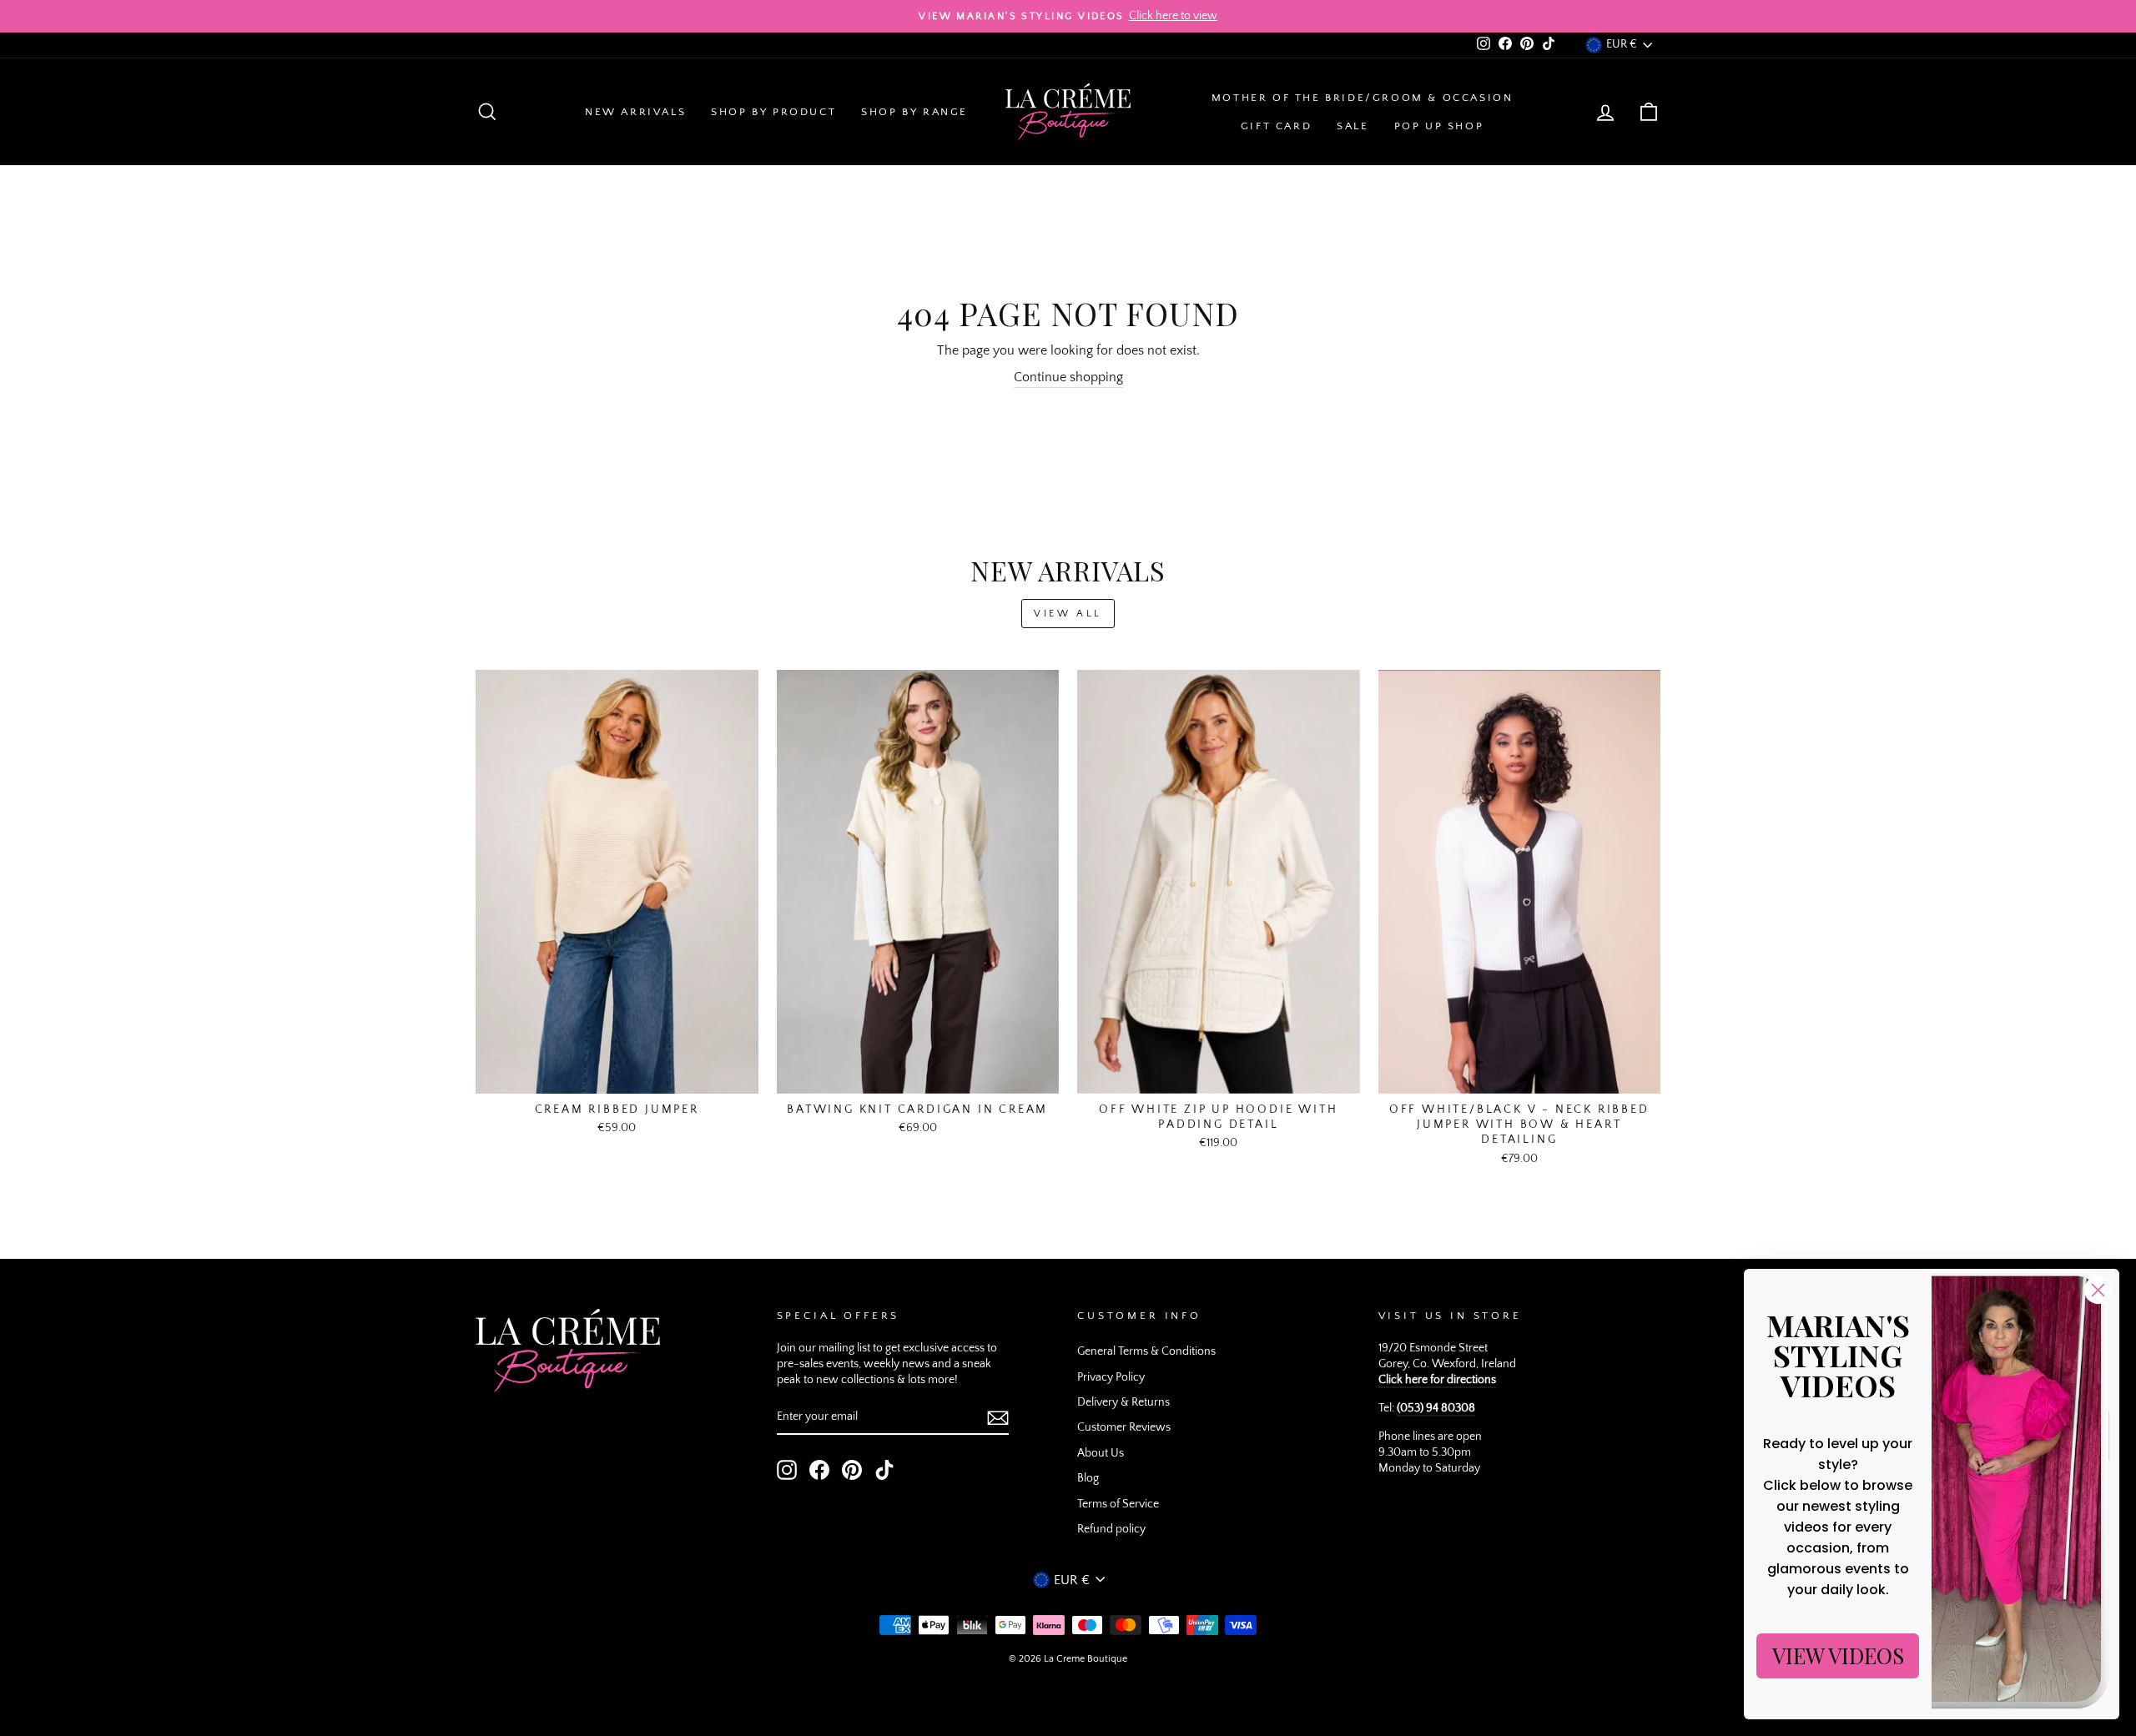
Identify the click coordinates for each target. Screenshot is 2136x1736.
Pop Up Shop (1439, 126)
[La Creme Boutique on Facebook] (819, 1470)
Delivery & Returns (1123, 1402)
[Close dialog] (2098, 1290)
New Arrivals (635, 112)
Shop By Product (773, 112)
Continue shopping (1068, 377)
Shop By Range (914, 112)
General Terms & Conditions (1146, 1351)
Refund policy (1111, 1529)
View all (1068, 614)
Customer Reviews (1124, 1427)
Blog (1088, 1478)
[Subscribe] (998, 1418)
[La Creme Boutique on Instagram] (787, 1470)
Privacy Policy (1111, 1377)
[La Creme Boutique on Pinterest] (852, 1470)
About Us (1101, 1453)
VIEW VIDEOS (1838, 1655)
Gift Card (1276, 126)
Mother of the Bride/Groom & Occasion (1363, 98)
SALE (1353, 126)
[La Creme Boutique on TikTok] (884, 1470)
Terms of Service (1118, 1504)
